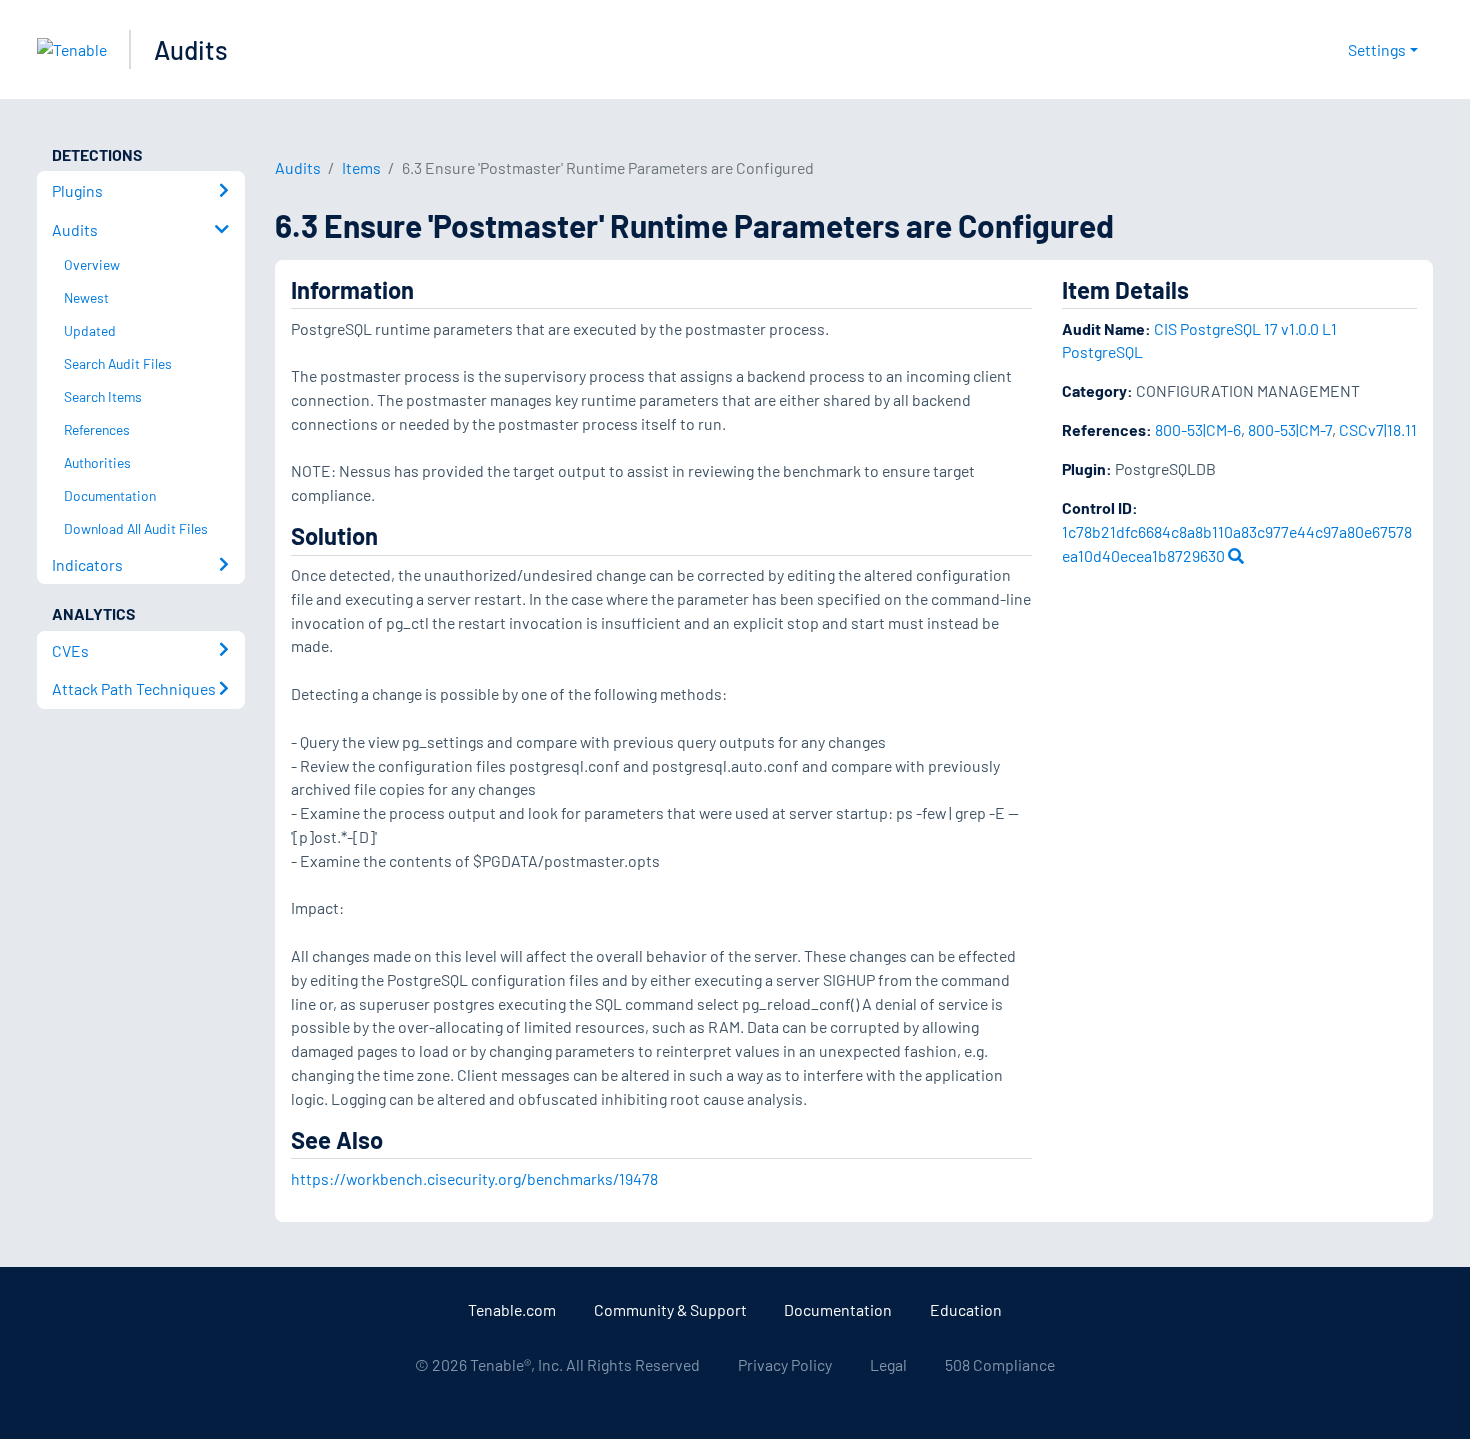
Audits (191, 49)
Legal (888, 1364)
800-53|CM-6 (1198, 429)
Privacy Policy (785, 1364)
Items (361, 167)
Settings (1377, 49)
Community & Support (670, 1309)
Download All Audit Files (136, 528)
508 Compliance (1000, 1364)
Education (966, 1309)
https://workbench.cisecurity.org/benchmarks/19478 (474, 1178)
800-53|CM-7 (1290, 429)
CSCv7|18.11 (1378, 429)
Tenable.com (512, 1309)
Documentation (838, 1309)
